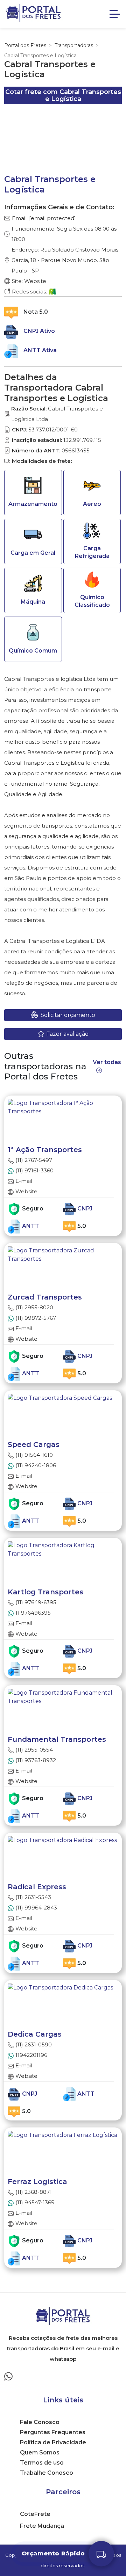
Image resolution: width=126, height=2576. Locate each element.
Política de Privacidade (53, 2442)
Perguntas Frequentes (53, 2432)
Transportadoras (74, 45)
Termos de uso (42, 2463)
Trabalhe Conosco (47, 2473)
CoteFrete (35, 2514)
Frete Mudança (42, 2526)
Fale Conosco (40, 2422)
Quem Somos (40, 2453)
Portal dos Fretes (25, 45)
